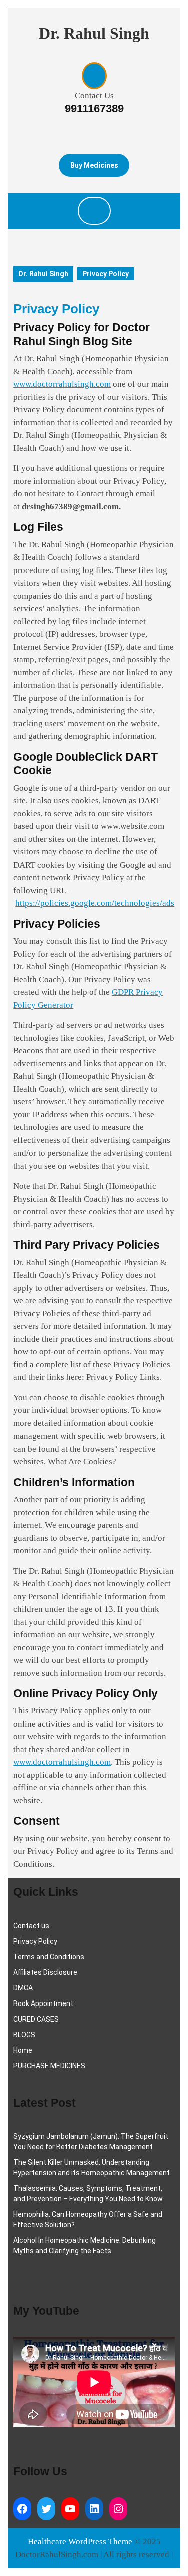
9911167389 (94, 108)
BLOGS (24, 2035)
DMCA (23, 1988)
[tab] (94, 211)
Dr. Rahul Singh (94, 33)
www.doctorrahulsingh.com (62, 384)
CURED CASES (36, 2019)
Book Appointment (43, 2003)
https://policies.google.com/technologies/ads (95, 903)
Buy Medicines (94, 165)
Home (23, 2050)
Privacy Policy (35, 1941)
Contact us (31, 1926)
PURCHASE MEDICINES (49, 2066)
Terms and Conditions (49, 1957)
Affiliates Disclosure (45, 1972)
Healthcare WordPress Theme (80, 2542)
